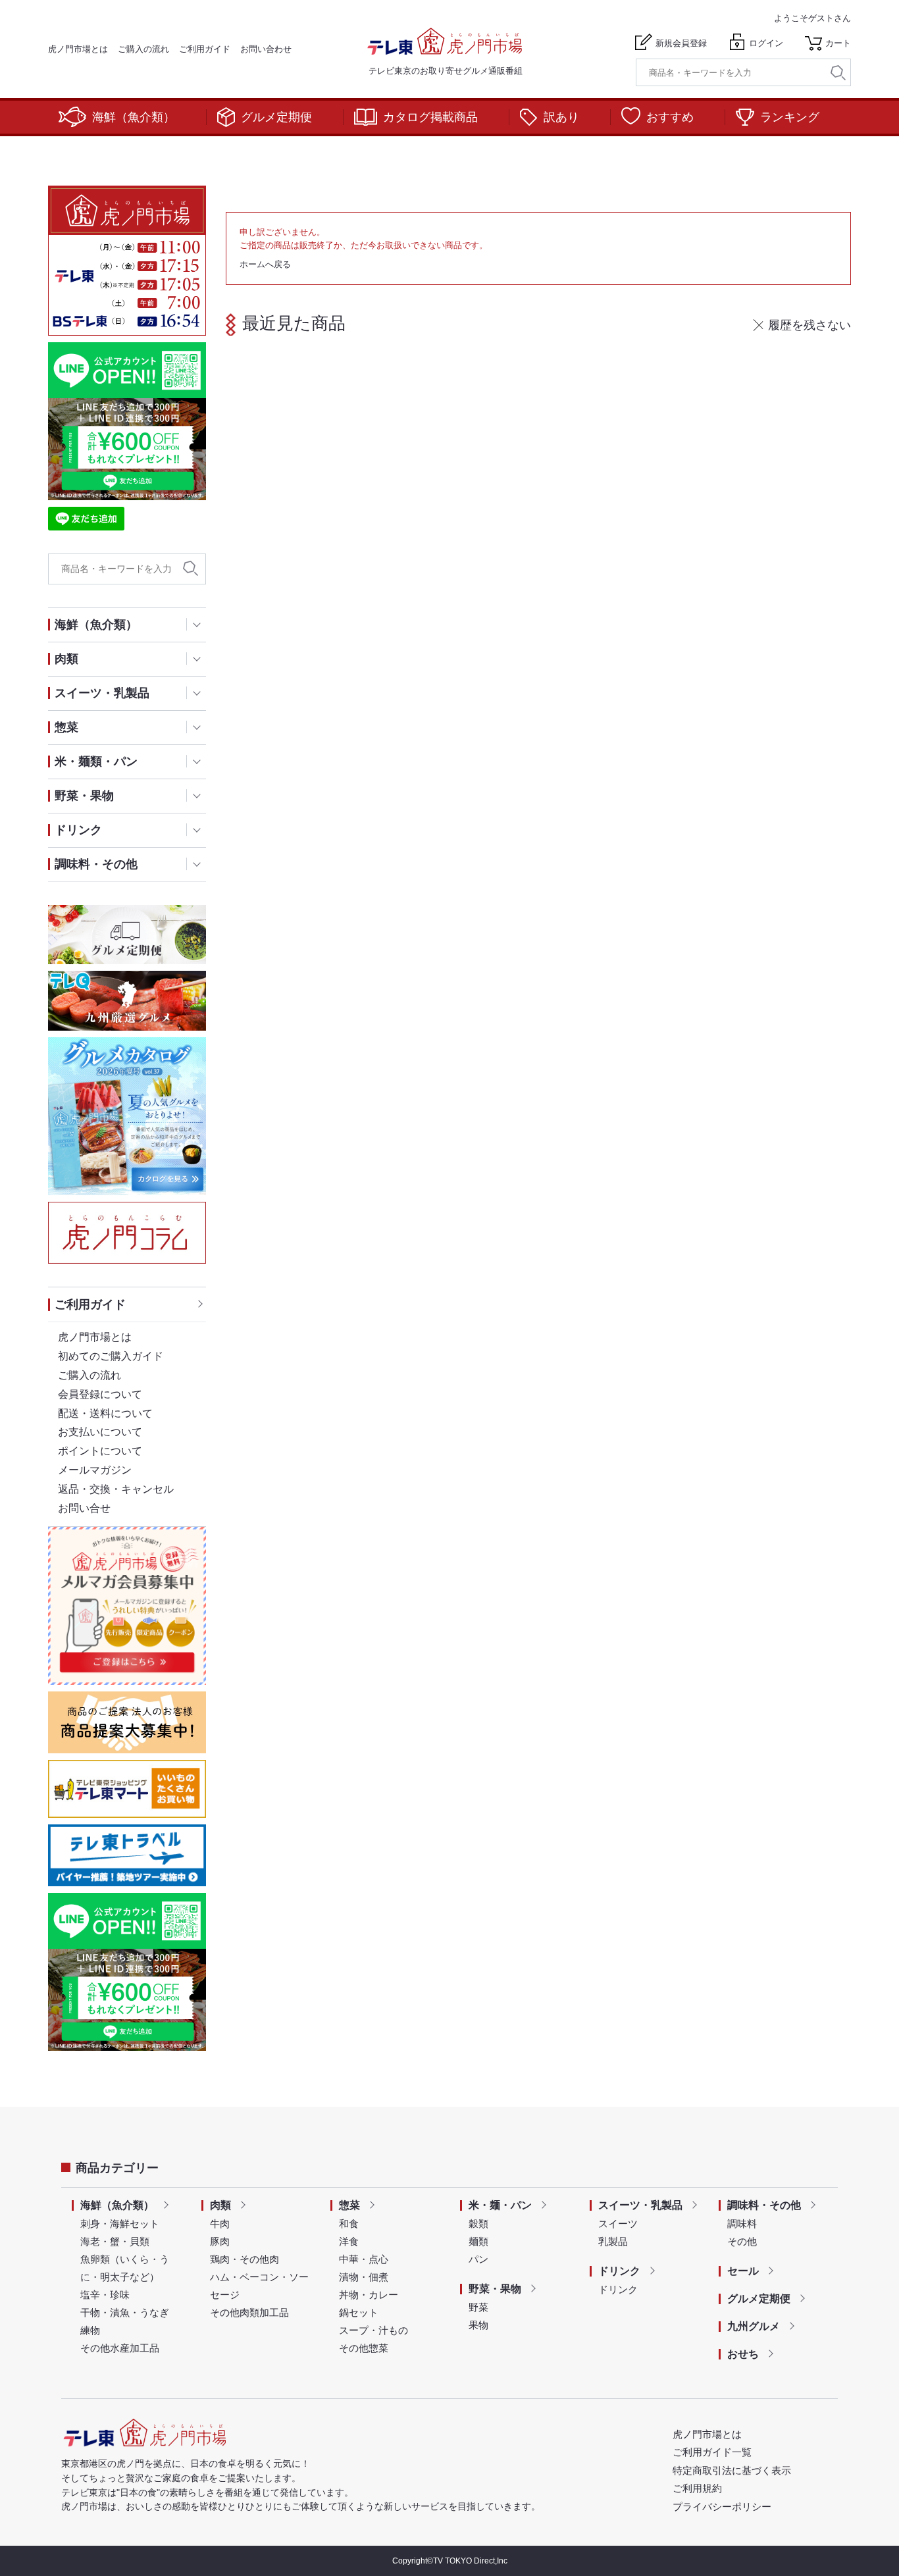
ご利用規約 (697, 2488)
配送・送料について (105, 1413)
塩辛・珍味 (105, 2295)
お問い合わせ (266, 49)
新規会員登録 (681, 43)
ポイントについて (100, 1451)
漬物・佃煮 (364, 2277)
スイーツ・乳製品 (640, 2205)
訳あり (561, 117)
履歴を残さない (809, 325)
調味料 (742, 2224)
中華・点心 (364, 2259)
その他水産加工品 (120, 2348)
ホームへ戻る (265, 264)
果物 (478, 2325)
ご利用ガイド (205, 49)
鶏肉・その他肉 (244, 2259)
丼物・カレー (369, 2295)
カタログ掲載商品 (430, 117)
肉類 (220, 2205)
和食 (349, 2224)
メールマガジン (95, 1470)
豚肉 (220, 2241)
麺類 (478, 2241)
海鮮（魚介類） (134, 117)
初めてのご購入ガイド (111, 1356)
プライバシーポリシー (722, 2507)
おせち (743, 2354)
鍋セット (359, 2312)
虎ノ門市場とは (78, 49)
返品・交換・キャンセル (116, 1489)
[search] (838, 73)
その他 (742, 2241)
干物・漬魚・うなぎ (125, 2312)
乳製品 (613, 2241)
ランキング (790, 117)
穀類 (478, 2224)
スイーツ (618, 2224)
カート (838, 43)
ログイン (766, 43)
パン (478, 2259)
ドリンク (619, 2271)
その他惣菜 (364, 2348)
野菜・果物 (495, 2289)
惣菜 (349, 2205)
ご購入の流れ (143, 49)
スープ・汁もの (373, 2330)
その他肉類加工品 (249, 2312)
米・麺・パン (500, 2205)
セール (743, 2271)
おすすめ (670, 117)
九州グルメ (754, 2326)
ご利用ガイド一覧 (712, 2452)
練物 (90, 2330)
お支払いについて (100, 1432)
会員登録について (100, 1394)
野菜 (478, 2307)
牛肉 (220, 2224)
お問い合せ (84, 1508)
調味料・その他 (764, 2205)
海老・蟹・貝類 (115, 2241)
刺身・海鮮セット (120, 2224)
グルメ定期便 (276, 117)
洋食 (349, 2241)
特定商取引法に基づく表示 (732, 2470)
